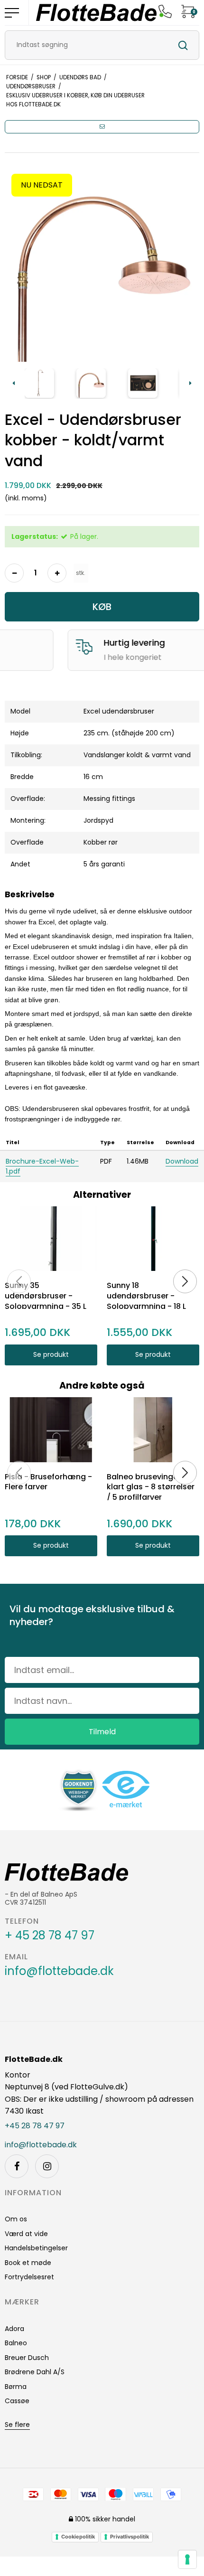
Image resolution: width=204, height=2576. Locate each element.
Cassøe (17, 2401)
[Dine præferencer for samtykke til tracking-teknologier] (187, 2559)
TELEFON (22, 1921)
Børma (16, 2387)
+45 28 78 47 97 (35, 2126)
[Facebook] (17, 2166)
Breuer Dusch (27, 2358)
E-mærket (75, 657)
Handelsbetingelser (36, 2248)
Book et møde (28, 2263)
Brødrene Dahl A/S (35, 2372)
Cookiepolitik (78, 2537)
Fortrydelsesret (29, 2277)
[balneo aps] (96, 13)
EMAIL (16, 1957)
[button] (102, 127)
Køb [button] (102, 607)
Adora (14, 2329)
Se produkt (51, 1354)
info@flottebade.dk (59, 1971)
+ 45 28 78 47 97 (50, 1936)
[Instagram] (47, 2166)
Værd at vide (26, 2234)
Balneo (16, 2343)
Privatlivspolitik (130, 2537)
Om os (16, 2219)
